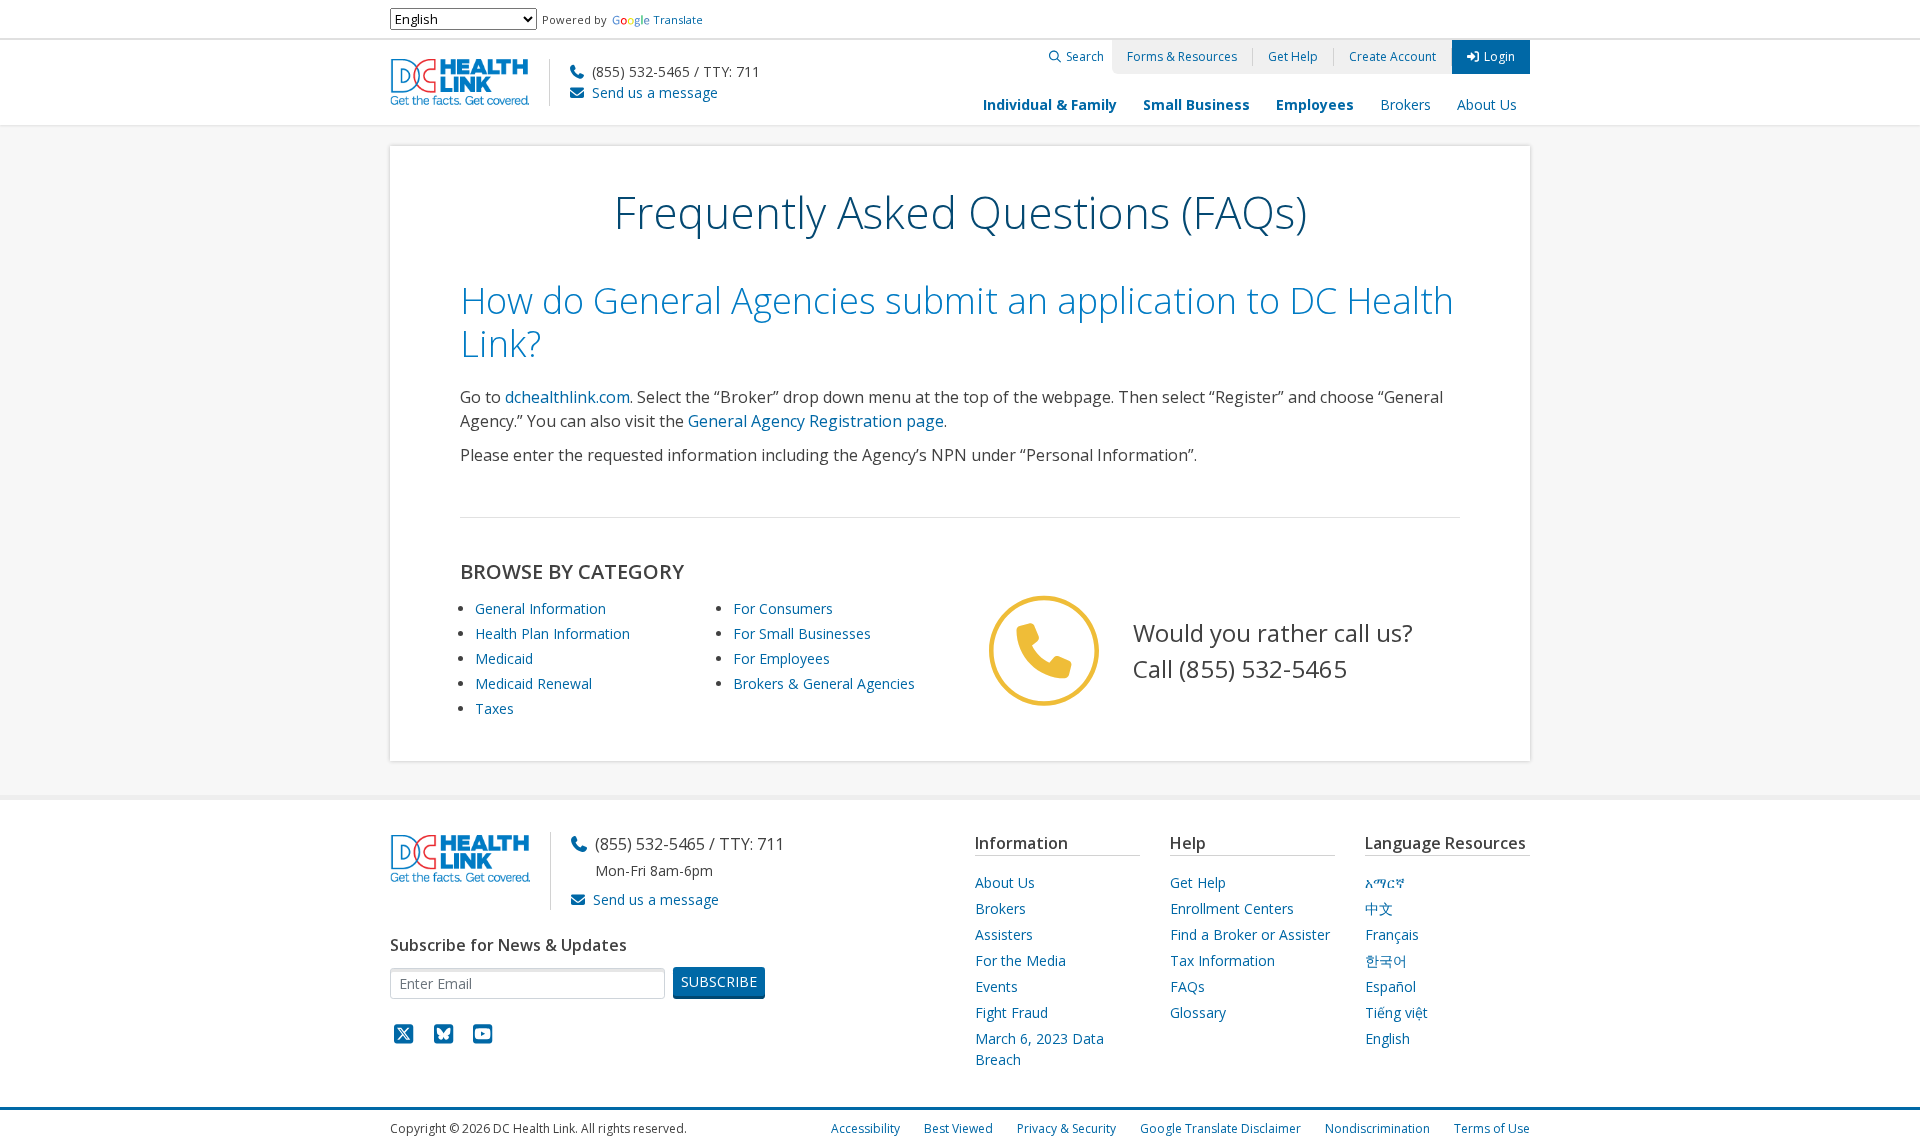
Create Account (1392, 56)
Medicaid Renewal (533, 683)
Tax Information (1222, 960)
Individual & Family (1050, 104)
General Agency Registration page (816, 421)
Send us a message (655, 92)
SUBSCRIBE (719, 981)
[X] (404, 1036)
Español (1390, 986)
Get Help (1293, 56)
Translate (678, 19)
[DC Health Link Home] (470, 80)
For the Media (1020, 960)
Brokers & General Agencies (824, 683)
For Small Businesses (802, 633)
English (1387, 1038)
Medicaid (504, 658)
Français (1392, 934)
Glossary (1198, 1012)
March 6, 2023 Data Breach (1039, 1049)
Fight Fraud (1011, 1012)
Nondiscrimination (1377, 1128)
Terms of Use (1492, 1128)
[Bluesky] (444, 1036)
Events (996, 986)
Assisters (1004, 934)
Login (1499, 56)
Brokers (1405, 104)
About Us (1487, 104)
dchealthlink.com (567, 397)
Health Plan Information (552, 633)
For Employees (781, 658)
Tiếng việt (1396, 1012)
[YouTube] (483, 1036)
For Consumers (783, 608)
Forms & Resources (1182, 56)
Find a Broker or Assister (1250, 934)
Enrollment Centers (1232, 908)
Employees (1315, 104)
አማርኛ (1385, 882)
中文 (1379, 908)
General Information (540, 608)
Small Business (1196, 104)
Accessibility (865, 1128)
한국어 (1386, 960)
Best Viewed (958, 1128)
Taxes (494, 708)
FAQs (1187, 986)
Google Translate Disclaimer (1220, 1128)
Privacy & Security (1066, 1128)
